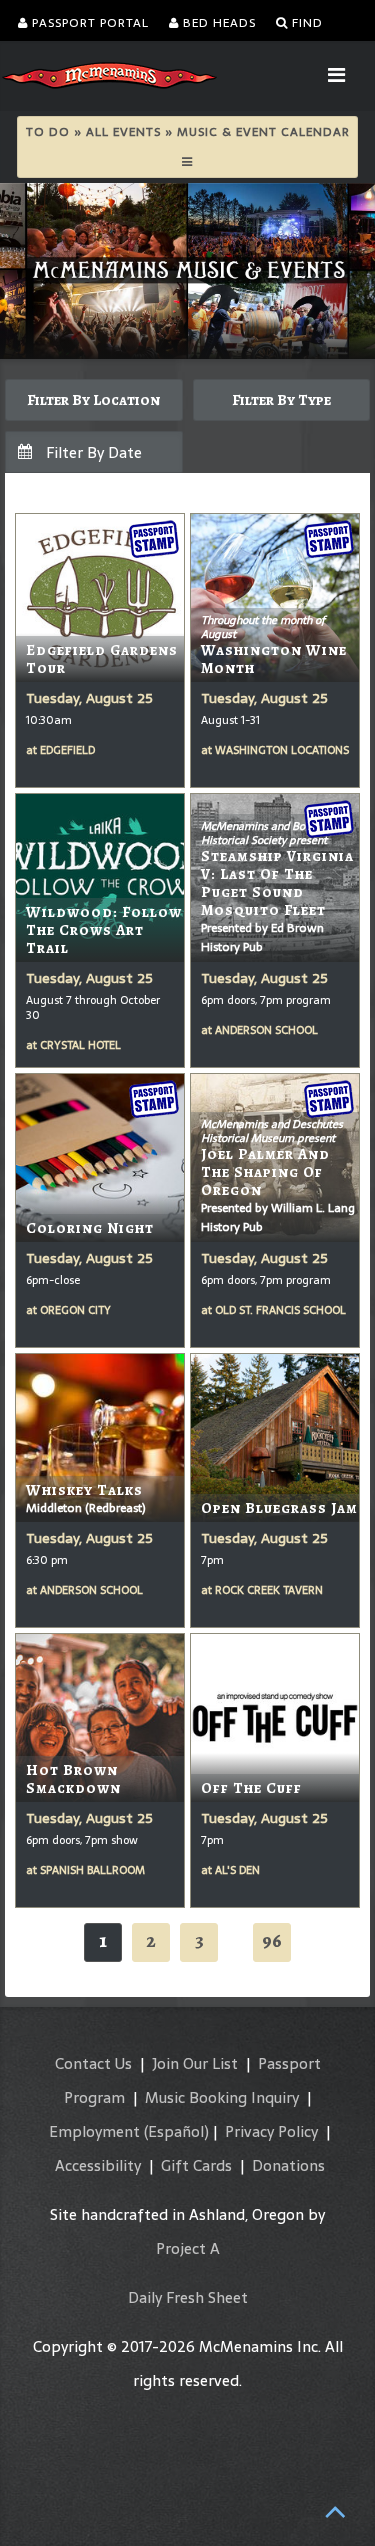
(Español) (176, 2131)
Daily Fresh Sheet (188, 2297)
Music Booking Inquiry (222, 2097)
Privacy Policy (271, 2131)
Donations (288, 2165)
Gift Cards (196, 2165)
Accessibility (98, 2165)
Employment (94, 2131)
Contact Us (93, 2063)
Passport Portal (88, 23)
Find (305, 23)
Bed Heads (217, 23)
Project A (188, 2248)
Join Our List (195, 2063)
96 (272, 1940)
